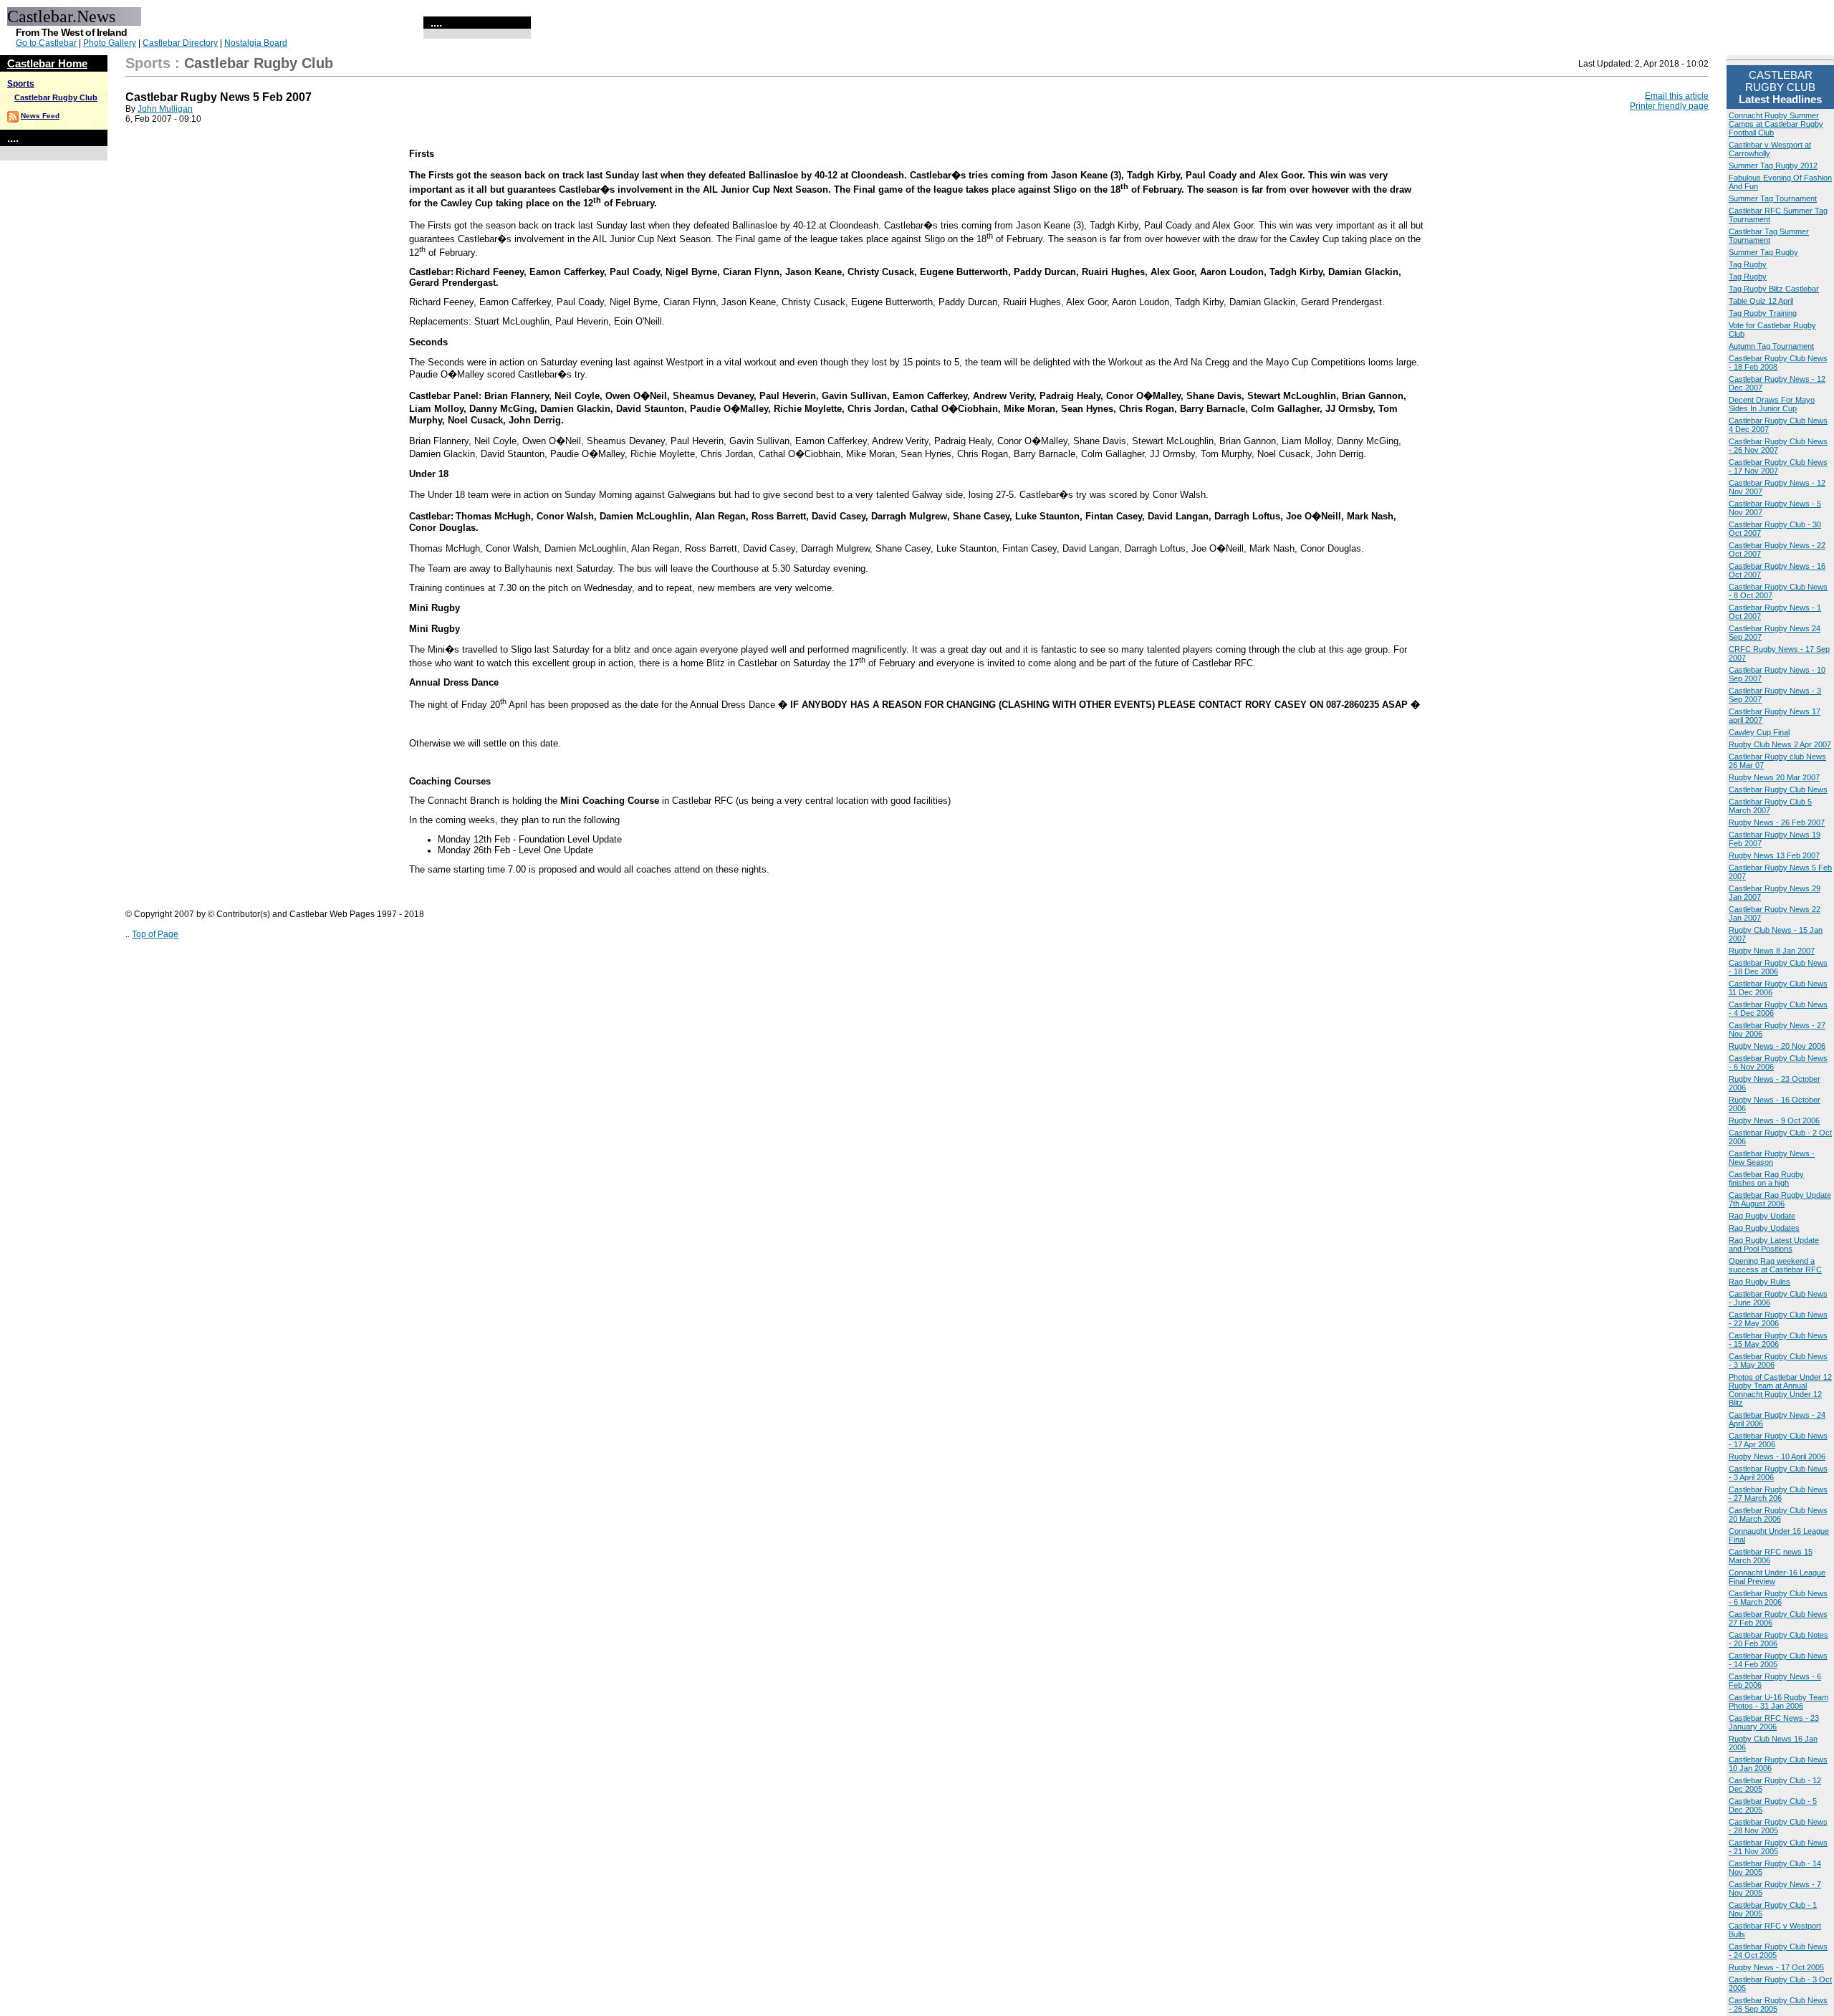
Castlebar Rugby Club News (1778, 789)
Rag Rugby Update (1762, 1216)
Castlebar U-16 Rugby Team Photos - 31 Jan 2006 (1778, 1701)
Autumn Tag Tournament (1771, 346)
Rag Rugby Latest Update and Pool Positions (1774, 1244)
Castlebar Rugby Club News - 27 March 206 (1778, 1494)
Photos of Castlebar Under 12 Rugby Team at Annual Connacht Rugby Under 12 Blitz (1780, 1390)
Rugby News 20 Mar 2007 (1774, 777)
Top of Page (155, 934)
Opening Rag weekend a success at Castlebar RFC (1775, 1265)
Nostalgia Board (256, 43)
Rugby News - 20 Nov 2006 (1777, 1046)
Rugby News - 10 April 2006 (1777, 1456)
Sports (21, 84)
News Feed (40, 116)
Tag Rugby (1748, 264)
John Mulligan (165, 109)
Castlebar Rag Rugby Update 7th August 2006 (1780, 1199)
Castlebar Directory (180, 43)
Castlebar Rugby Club (56, 97)
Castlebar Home (47, 63)
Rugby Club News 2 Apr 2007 (1780, 744)
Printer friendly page (1669, 106)
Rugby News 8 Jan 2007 (1772, 951)
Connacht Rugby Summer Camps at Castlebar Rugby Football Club (1776, 124)
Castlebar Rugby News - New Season (1772, 1158)
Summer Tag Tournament (1773, 198)
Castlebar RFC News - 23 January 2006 (1774, 1722)
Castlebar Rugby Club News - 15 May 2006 (1778, 1340)
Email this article (1677, 96)
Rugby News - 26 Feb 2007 (1777, 822)
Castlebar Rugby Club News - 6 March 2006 (1778, 1598)
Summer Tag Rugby (1763, 252)
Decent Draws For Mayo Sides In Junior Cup (1772, 404)
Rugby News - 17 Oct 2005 (1776, 1967)
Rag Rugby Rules (1759, 1282)
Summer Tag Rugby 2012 (1773, 165)
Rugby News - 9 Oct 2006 (1774, 1120)
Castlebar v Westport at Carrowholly (1770, 149)
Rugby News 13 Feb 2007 (1774, 855)
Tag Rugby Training (1763, 313)
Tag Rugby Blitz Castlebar (1774, 289)
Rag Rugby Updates (1764, 1228)
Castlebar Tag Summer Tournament (1769, 236)
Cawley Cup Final (1759, 732)
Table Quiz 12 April (1761, 301)
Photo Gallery (110, 43)
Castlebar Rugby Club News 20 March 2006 (1778, 1515)
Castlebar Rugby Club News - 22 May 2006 (1778, 1319)
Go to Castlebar (46, 43)
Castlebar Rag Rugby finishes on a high (1766, 1179)
